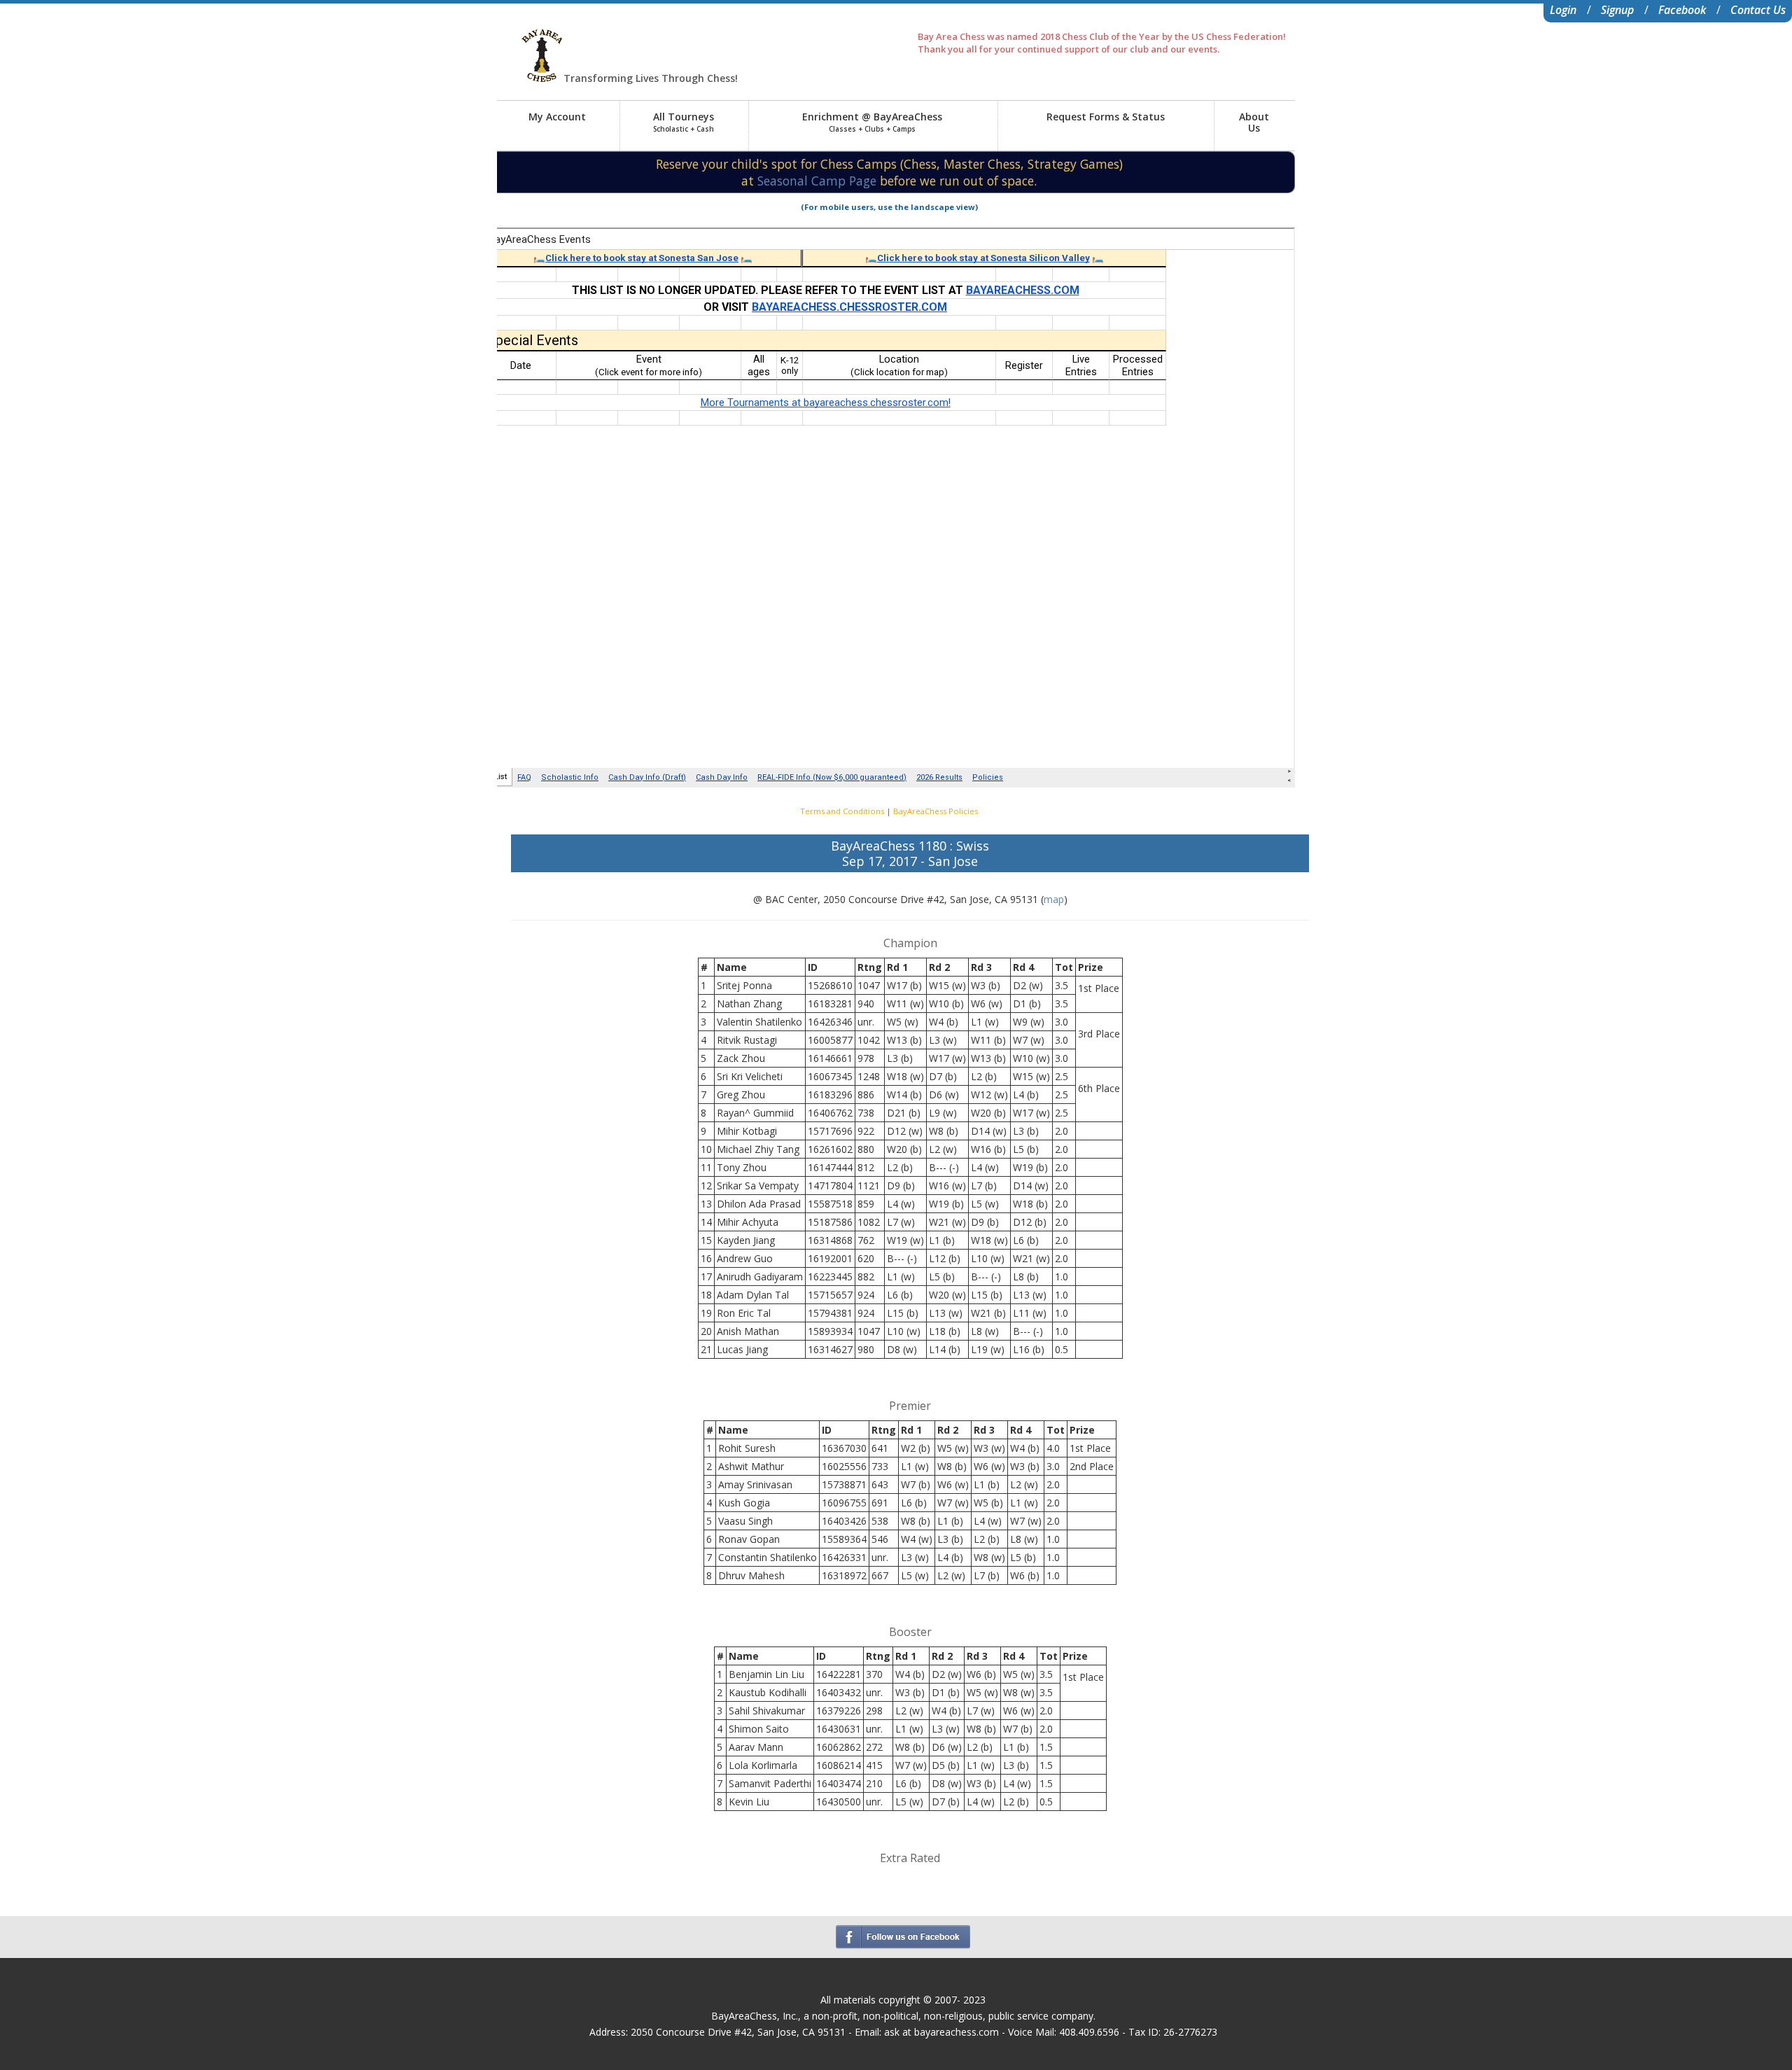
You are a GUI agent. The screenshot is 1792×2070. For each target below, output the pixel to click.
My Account (557, 117)
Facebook (1682, 10)
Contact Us (1758, 10)
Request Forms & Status (1106, 117)
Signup (1617, 10)
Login (1563, 10)
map (1054, 899)
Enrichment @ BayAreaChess (872, 122)
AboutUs (1254, 122)
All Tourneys (684, 122)
